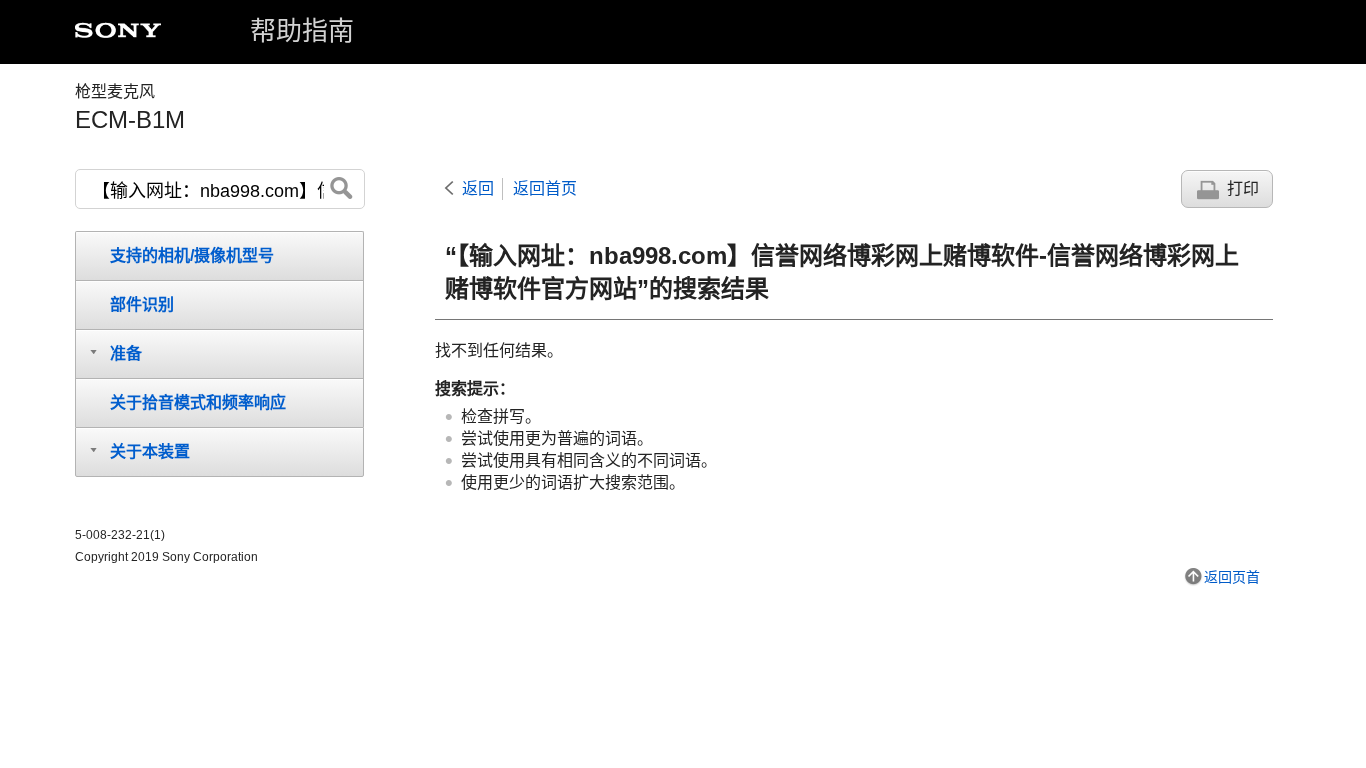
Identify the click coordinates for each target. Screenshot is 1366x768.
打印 (1243, 188)
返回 (478, 188)
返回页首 (1232, 577)
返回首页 (545, 188)
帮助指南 (302, 31)
